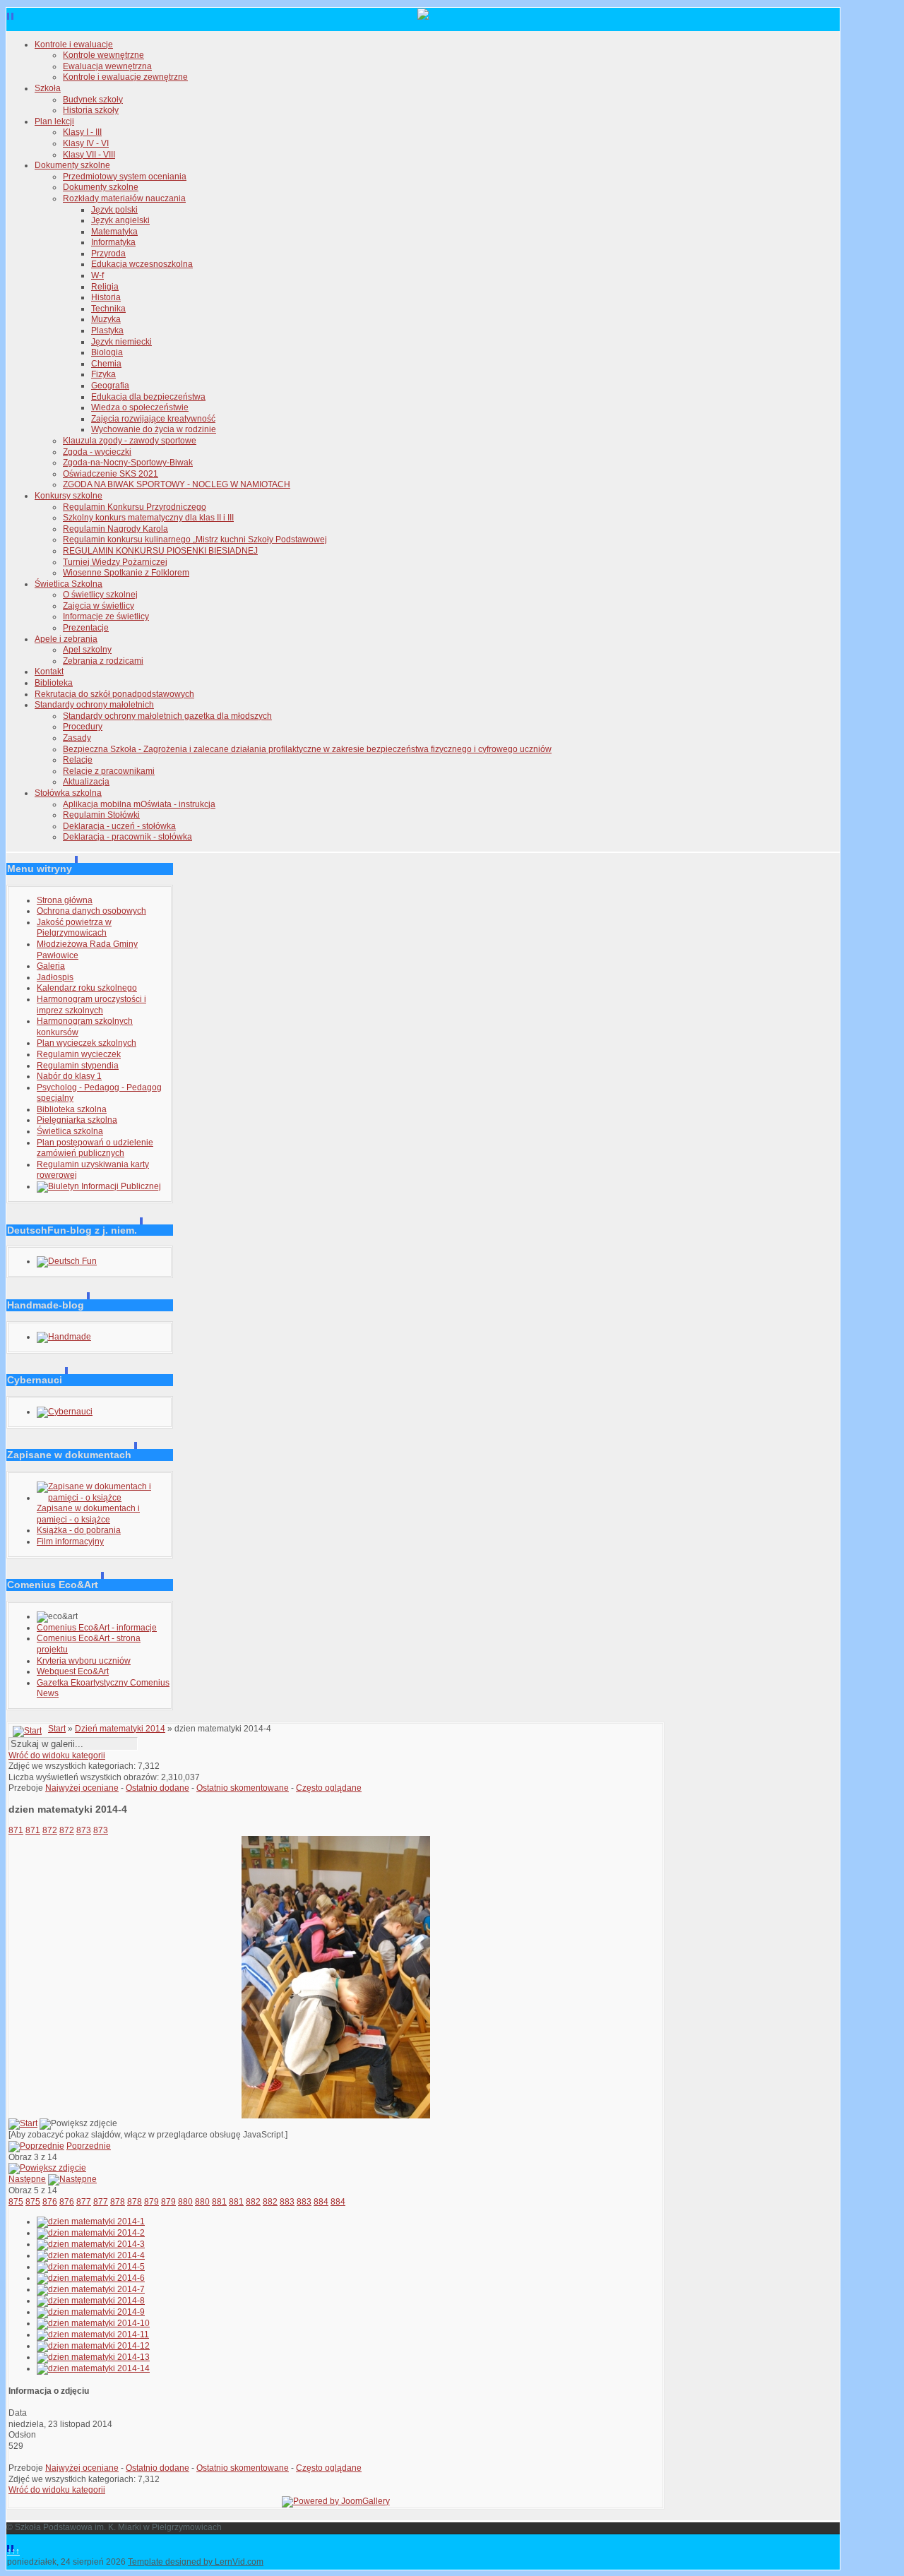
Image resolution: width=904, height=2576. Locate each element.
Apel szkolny (87, 650)
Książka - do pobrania (79, 1530)
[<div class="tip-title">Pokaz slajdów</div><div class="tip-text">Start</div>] (23, 2123)
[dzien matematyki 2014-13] (93, 2357)
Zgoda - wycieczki (97, 452)
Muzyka (106, 319)
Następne (27, 2179)
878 (118, 2202)
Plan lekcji (54, 121)
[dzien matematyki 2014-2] (91, 2233)
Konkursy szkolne (69, 496)
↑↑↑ (13, 2551)
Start (57, 1729)
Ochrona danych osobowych (91, 911)
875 (16, 2202)
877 (84, 2202)
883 (287, 2202)
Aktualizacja (86, 782)
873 (84, 1830)
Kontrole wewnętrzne (103, 55)
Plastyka (107, 330)
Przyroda (108, 254)
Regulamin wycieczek (79, 1054)
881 (219, 2202)
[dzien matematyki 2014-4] (336, 2116)
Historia (106, 297)
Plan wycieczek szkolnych (87, 1043)
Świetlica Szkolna (69, 584)
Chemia (106, 364)
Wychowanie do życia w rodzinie (154, 429)
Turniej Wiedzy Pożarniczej (115, 562)
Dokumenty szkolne (72, 165)
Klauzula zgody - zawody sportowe (130, 441)
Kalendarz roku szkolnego (87, 988)
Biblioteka (54, 683)
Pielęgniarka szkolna (77, 1120)
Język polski (114, 210)
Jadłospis (55, 977)
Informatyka (113, 242)
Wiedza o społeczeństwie (140, 407)
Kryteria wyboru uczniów (84, 1661)
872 (50, 1830)
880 (185, 2202)
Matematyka (114, 232)
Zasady (77, 738)
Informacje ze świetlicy (106, 616)
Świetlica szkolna (70, 1131)
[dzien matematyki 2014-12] (93, 2346)
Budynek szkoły (93, 100)
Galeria (51, 966)
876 (50, 2202)
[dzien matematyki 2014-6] (91, 2278)
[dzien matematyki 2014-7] (91, 2289)
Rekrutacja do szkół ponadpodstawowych (114, 694)
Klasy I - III (82, 132)
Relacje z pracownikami (109, 771)
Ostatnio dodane (157, 1788)
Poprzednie (89, 2146)
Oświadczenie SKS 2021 (111, 474)
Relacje (78, 760)
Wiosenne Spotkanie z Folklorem (126, 573)
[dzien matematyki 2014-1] (91, 2222)
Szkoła (48, 88)
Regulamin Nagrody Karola (115, 529)
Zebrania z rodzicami (103, 661)
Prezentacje (86, 628)
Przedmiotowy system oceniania (125, 177)
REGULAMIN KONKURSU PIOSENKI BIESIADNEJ (160, 551)
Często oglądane (329, 1788)
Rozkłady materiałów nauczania (124, 198)
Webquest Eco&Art (73, 1671)
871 (16, 1830)
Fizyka (103, 374)
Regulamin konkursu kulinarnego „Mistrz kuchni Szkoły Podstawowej (195, 539)
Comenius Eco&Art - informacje (97, 1628)
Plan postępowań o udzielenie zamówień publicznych (95, 1148)
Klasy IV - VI (86, 143)
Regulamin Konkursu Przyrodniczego (135, 507)
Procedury (83, 727)
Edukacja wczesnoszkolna (142, 264)
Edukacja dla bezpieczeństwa (148, 397)
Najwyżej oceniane (82, 1788)
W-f (97, 275)
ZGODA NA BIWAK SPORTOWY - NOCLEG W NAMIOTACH (177, 484)
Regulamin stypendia (78, 1066)
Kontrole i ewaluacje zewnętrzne (125, 77)
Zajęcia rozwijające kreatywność (153, 419)
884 (321, 2202)
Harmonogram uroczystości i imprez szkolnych (91, 1005)
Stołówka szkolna (68, 793)
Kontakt (49, 672)
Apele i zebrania (66, 639)
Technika (108, 309)
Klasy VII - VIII (89, 155)
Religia (105, 287)
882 (253, 2202)
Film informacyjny (70, 1542)
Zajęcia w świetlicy (99, 606)
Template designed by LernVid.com (196, 2562)
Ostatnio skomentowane (243, 1788)
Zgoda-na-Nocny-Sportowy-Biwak (128, 463)
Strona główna (65, 900)
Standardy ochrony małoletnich (94, 705)
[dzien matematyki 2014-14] (93, 2368)
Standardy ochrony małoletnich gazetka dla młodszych (167, 716)
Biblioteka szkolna (72, 1109)
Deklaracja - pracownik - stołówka (127, 837)
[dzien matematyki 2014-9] (91, 2312)
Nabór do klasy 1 (69, 1076)
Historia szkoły (91, 110)
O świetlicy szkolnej (100, 595)
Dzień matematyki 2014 (120, 1729)
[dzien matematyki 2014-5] (91, 2267)
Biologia (107, 352)
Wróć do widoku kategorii (57, 1755)
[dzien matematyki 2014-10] (93, 2323)
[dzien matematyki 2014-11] (93, 2334)
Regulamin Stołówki (101, 815)
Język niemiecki (121, 342)
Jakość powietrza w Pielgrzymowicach (74, 928)
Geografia (110, 386)
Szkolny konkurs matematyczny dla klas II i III (148, 518)
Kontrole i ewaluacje (74, 44)
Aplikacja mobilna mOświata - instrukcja (139, 804)
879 (151, 2202)
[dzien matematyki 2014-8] (91, 2301)
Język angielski (120, 220)
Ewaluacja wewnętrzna (107, 66)
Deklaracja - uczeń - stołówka (119, 826)
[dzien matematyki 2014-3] (91, 2244)
